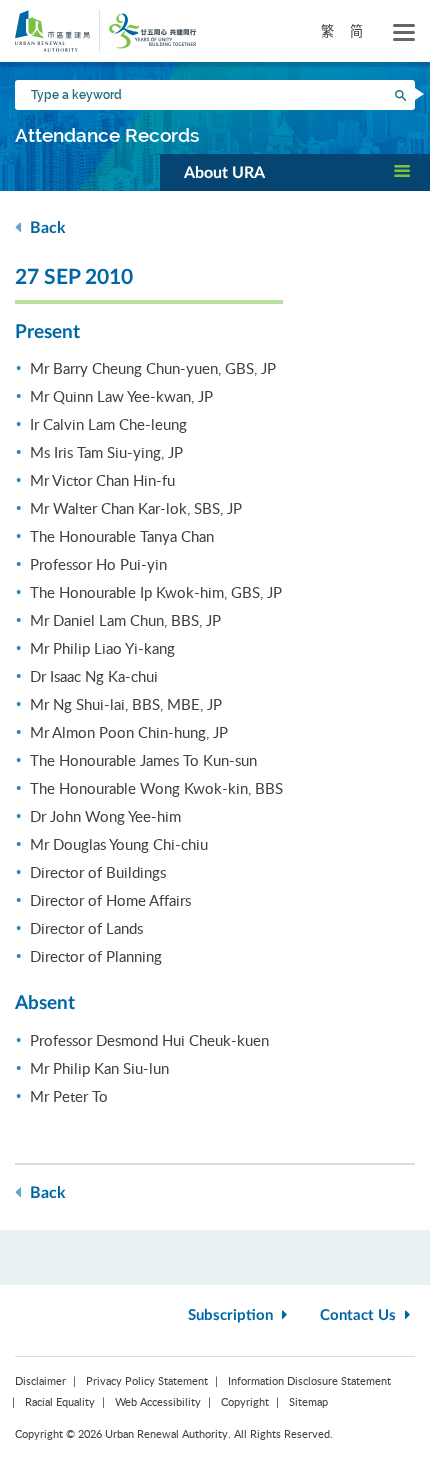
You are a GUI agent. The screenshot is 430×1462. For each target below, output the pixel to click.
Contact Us (360, 1315)
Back (46, 228)
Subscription (232, 1315)
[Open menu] (404, 33)
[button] (295, 172)
